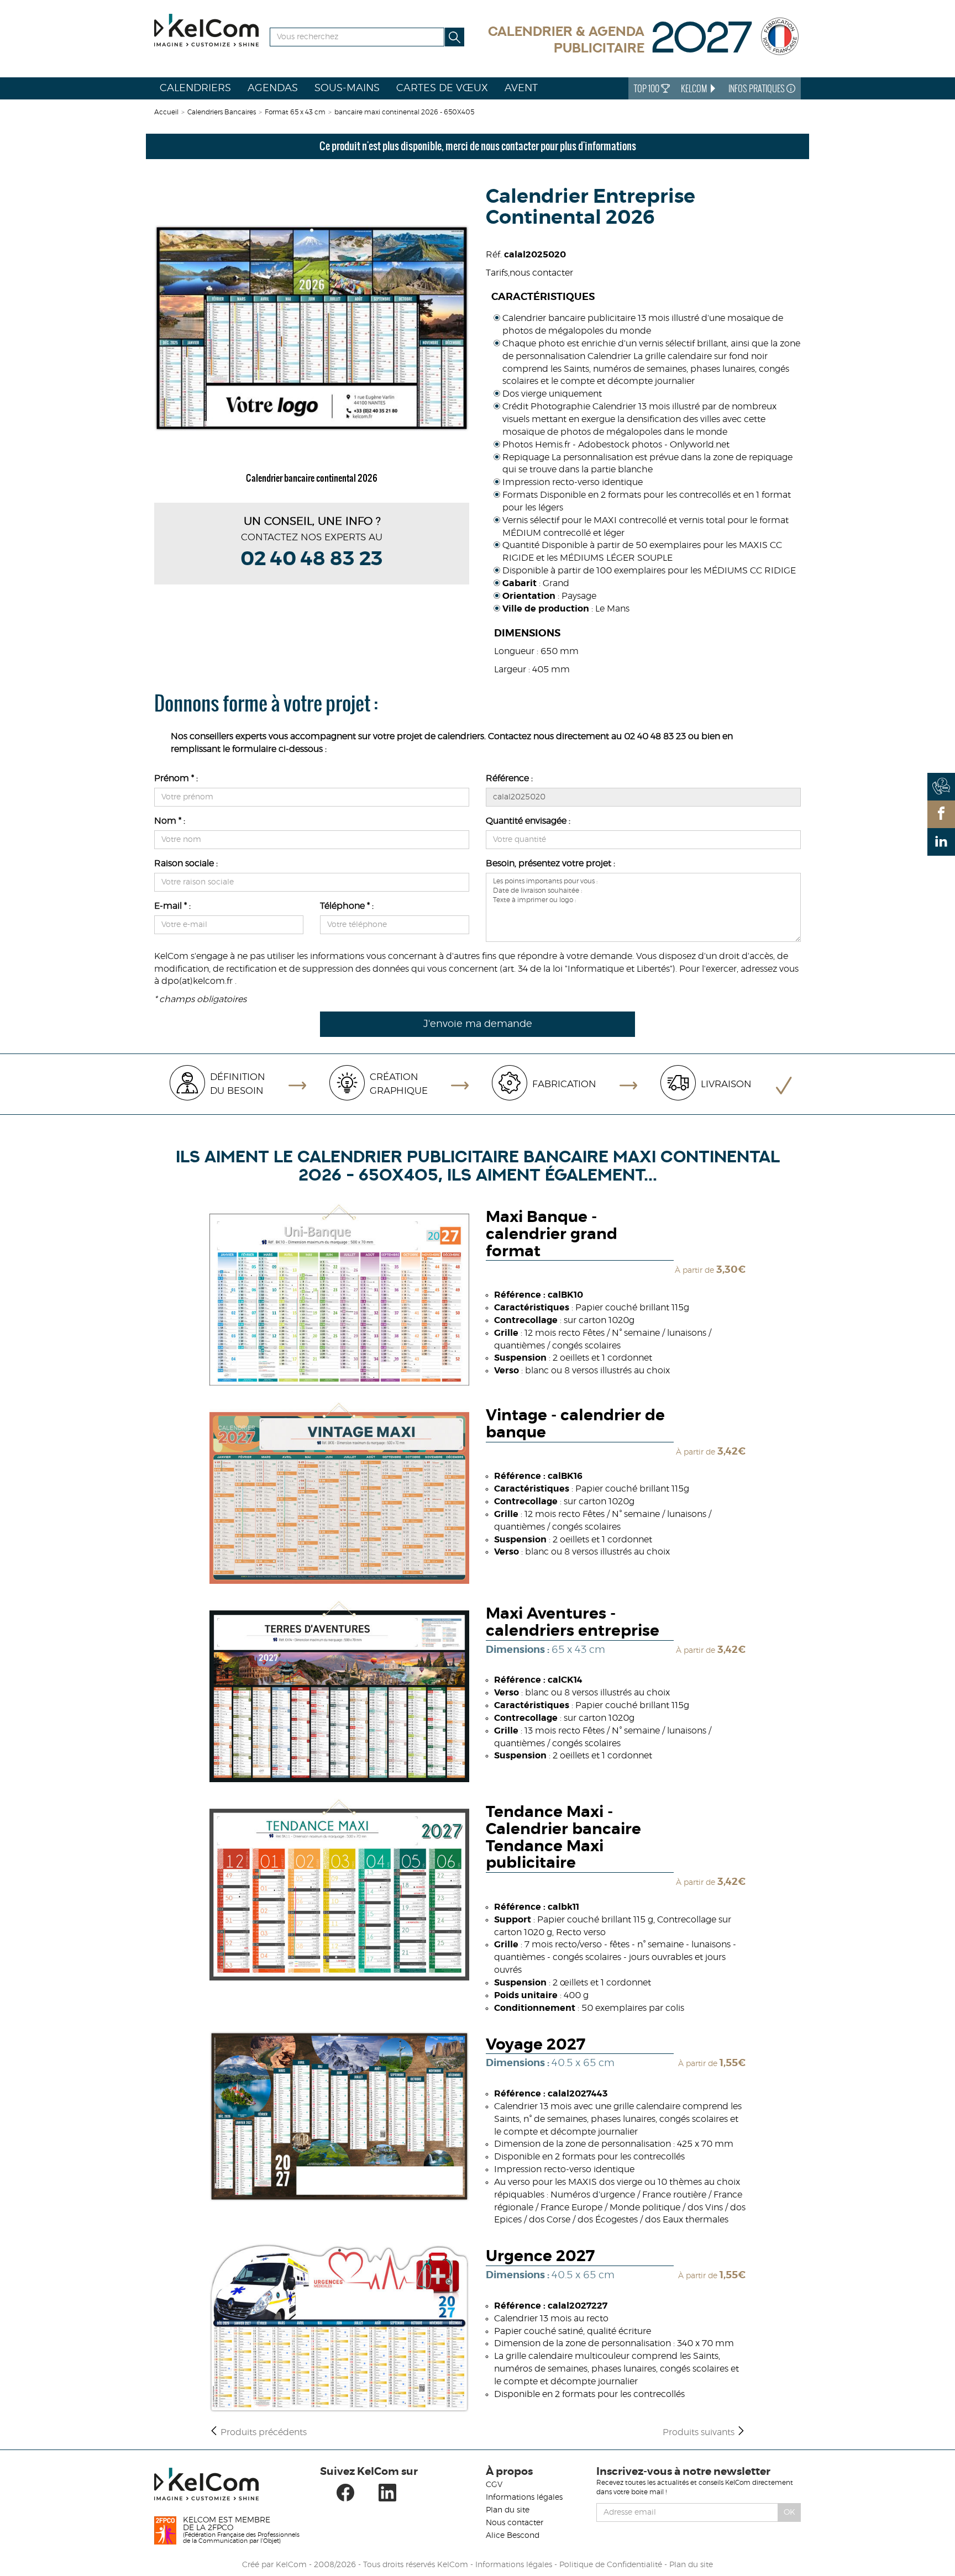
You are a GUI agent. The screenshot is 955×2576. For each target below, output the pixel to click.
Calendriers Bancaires (222, 112)
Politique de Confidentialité (611, 2565)
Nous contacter (515, 2523)
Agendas (273, 88)
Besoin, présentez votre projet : (550, 863)
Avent (521, 88)
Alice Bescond (513, 2536)
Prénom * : (176, 778)
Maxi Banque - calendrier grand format (552, 1235)
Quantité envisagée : (528, 821)
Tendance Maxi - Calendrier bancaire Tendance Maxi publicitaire (563, 1838)
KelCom (695, 88)
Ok (789, 2512)
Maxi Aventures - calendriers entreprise (573, 1623)
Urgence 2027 (540, 2257)
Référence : (509, 778)
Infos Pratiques (757, 88)
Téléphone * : (347, 906)
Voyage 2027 (536, 2045)
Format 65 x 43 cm (295, 112)
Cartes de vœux (442, 88)
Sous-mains (347, 88)
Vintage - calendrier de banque (575, 1424)
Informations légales (524, 2498)
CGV (494, 2485)
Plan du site (508, 2510)
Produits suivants (700, 2432)
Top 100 (647, 88)
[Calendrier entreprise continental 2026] (312, 328)
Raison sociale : (186, 863)
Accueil (166, 112)
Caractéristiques (543, 297)
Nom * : (170, 821)
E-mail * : (172, 906)
